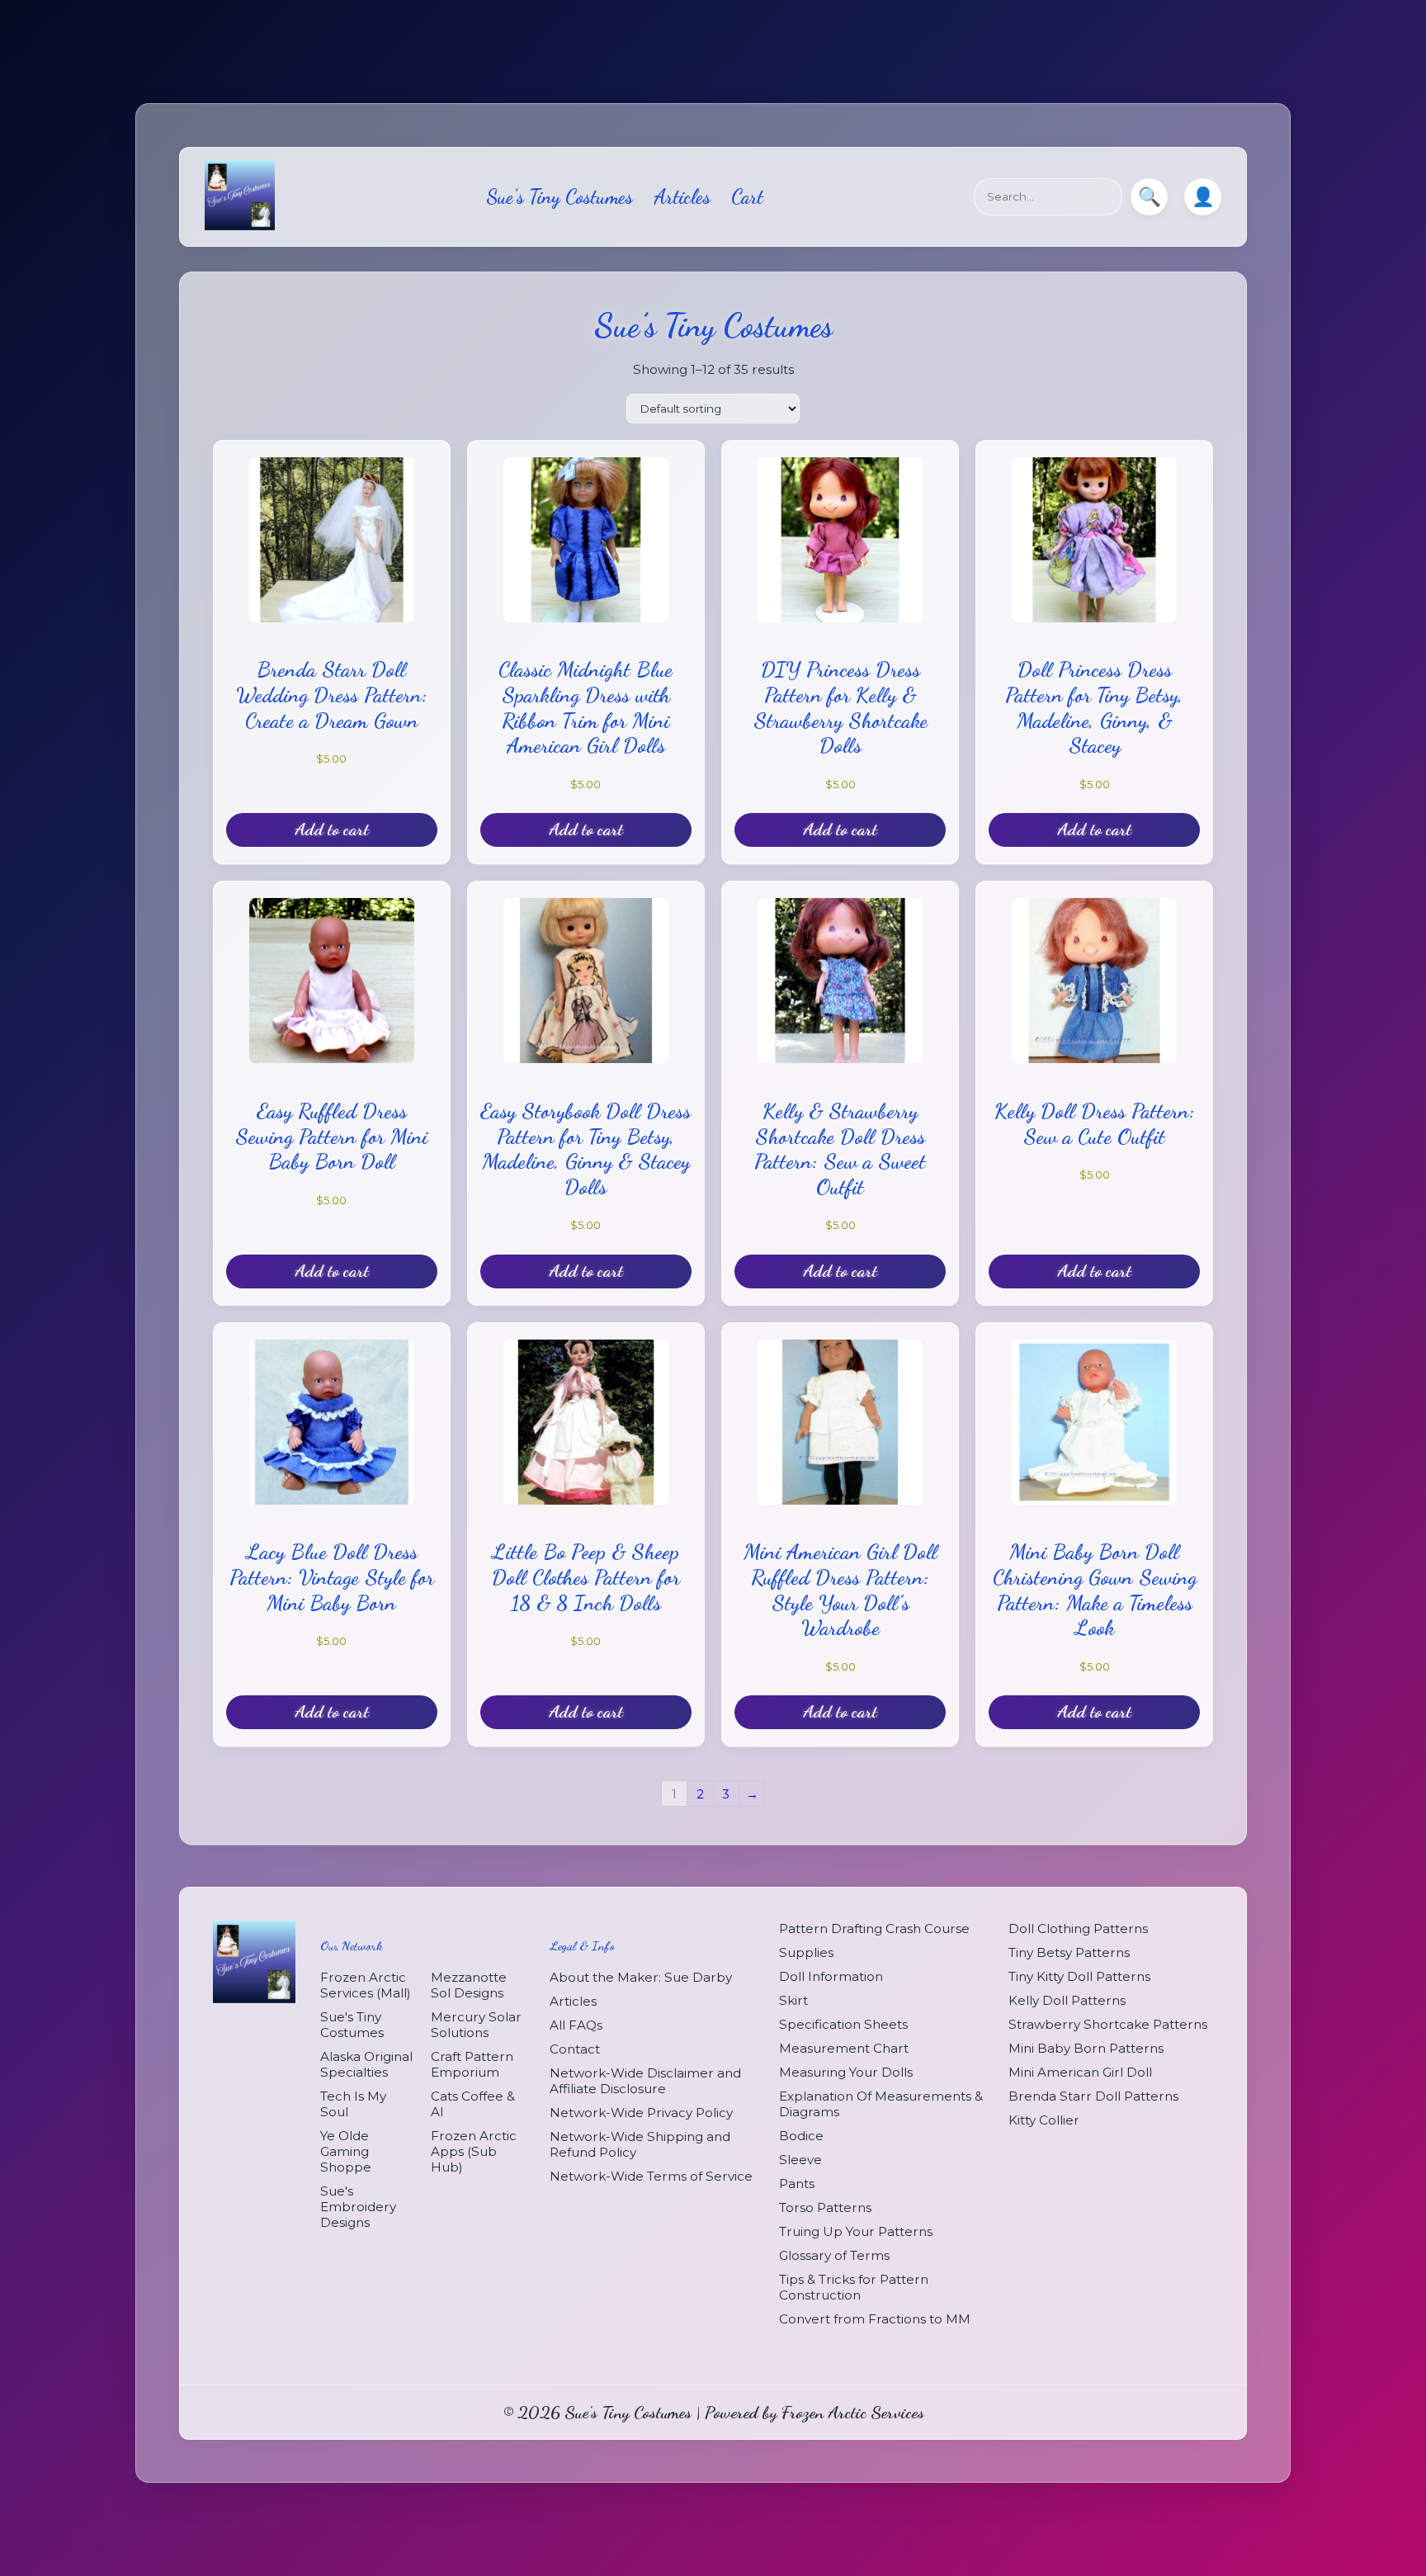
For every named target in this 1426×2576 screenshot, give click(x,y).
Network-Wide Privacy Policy (641, 2112)
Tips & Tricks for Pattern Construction (854, 2287)
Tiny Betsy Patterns (1069, 1952)
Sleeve (800, 2160)
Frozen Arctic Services (853, 2412)
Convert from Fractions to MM (875, 2319)
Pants (797, 2184)
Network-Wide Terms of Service (651, 2175)
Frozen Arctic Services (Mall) (366, 1984)
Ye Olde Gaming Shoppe (346, 2151)
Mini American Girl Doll (1080, 2072)
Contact (575, 2048)
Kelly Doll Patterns (1067, 2000)
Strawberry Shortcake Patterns (1108, 2024)
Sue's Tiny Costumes (352, 2024)
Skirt (793, 2000)
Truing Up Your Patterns (856, 2231)
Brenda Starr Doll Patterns (1093, 2096)
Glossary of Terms (834, 2255)
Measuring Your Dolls (846, 2072)
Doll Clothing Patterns (1078, 1928)
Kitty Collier (1044, 2120)
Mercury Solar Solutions (476, 2024)
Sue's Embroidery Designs (358, 2206)
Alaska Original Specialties (366, 2063)
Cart (747, 197)
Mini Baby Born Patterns (1086, 2048)
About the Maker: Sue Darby (641, 1976)
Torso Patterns (825, 2207)
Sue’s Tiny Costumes (560, 197)
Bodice (801, 2136)
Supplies (806, 1952)
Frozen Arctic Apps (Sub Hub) (474, 2151)
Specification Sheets (843, 2024)
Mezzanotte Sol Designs (469, 1984)
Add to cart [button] (332, 829)
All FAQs (576, 2024)
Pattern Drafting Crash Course (874, 1928)
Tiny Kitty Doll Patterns (1079, 1976)
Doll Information (831, 1976)
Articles (682, 197)
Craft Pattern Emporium (472, 2063)
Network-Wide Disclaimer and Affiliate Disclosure (645, 2080)
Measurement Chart (844, 2048)
